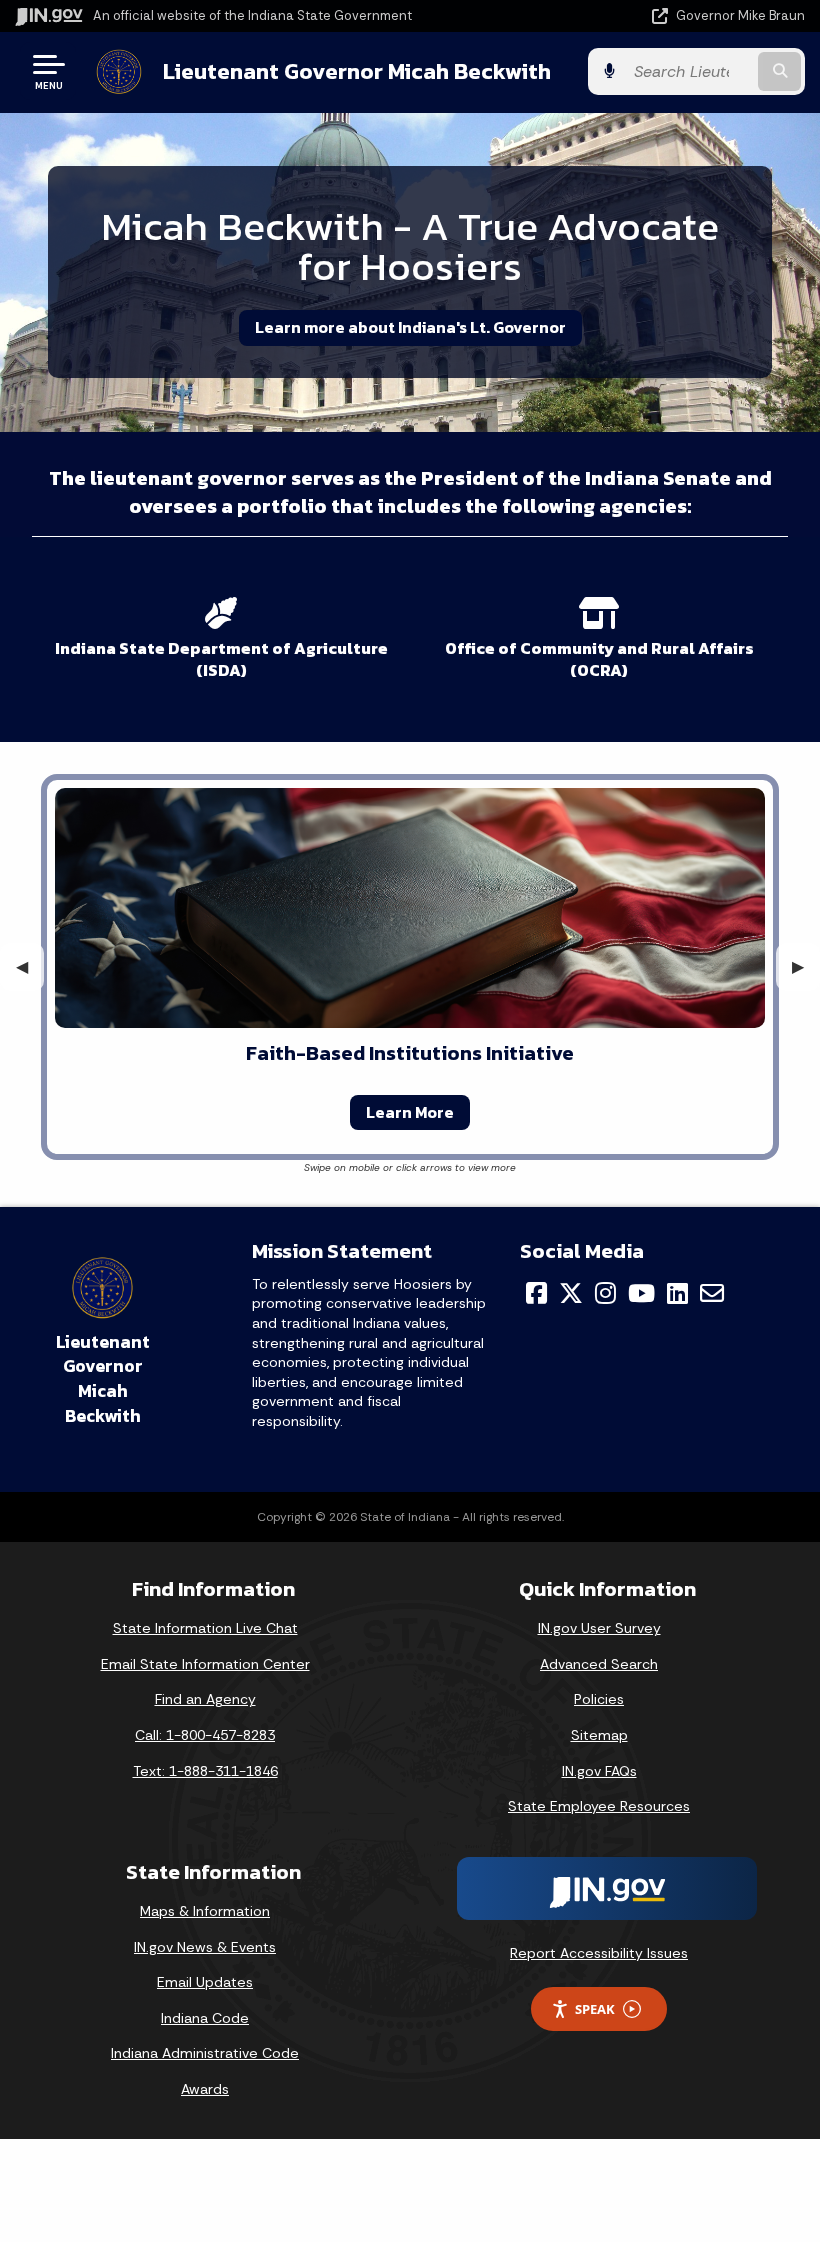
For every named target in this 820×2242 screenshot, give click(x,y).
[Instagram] (605, 1293)
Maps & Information (205, 1911)
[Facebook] (536, 1293)
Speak (595, 2009)
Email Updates (205, 1982)
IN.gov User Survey (599, 1628)
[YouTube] (641, 1293)
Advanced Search (599, 1664)
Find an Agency (205, 1699)
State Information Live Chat (205, 1628)
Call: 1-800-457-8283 (205, 1735)
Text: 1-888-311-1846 (205, 1771)
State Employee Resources (599, 1806)
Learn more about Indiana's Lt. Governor (410, 327)
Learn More (410, 1112)
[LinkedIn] (677, 1293)
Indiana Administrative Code (205, 2053)
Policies (599, 1699)
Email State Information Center (205, 1664)
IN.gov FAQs (599, 1771)
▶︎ (806, 966)
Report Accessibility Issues (599, 1953)
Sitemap (599, 1735)
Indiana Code (205, 2018)
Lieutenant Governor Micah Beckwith (357, 71)
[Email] (712, 1293)
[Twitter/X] (571, 1293)
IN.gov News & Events (205, 1947)
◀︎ (30, 966)
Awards (205, 2089)
